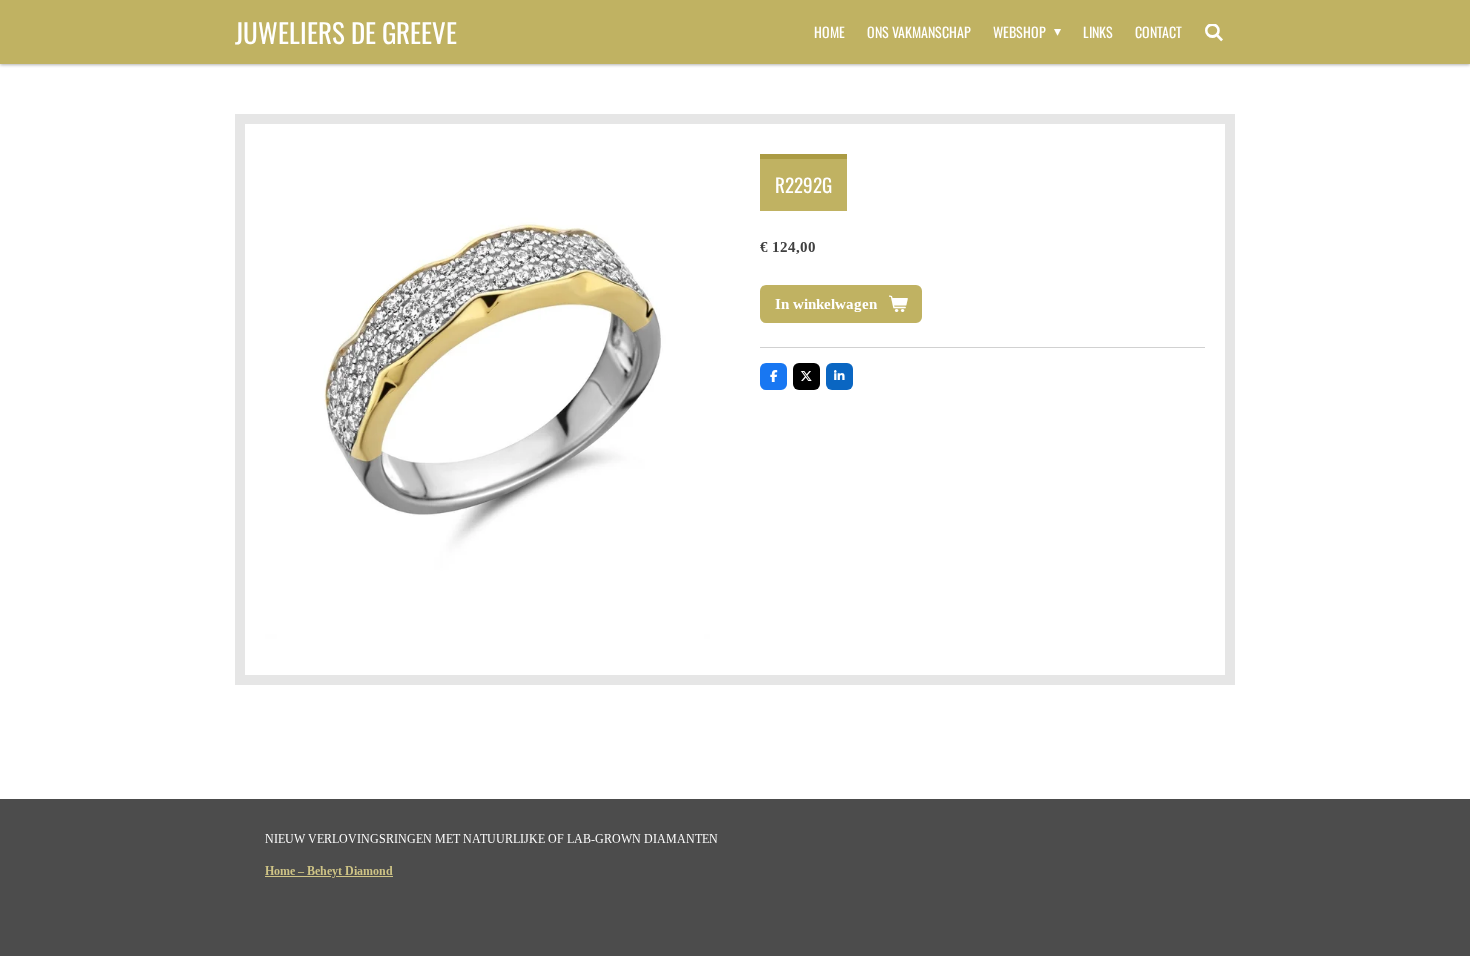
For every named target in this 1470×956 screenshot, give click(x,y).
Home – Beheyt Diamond (329, 871)
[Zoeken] (1214, 32)
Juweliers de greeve (346, 32)
